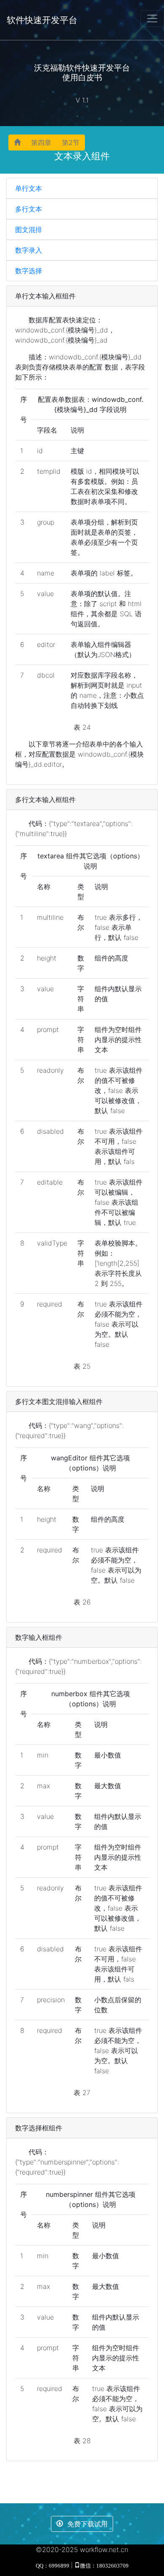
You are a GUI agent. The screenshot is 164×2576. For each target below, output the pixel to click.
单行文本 (29, 188)
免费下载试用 (87, 2524)
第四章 (41, 143)
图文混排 (29, 230)
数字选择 (29, 271)
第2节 (71, 143)
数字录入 (29, 250)
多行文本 (29, 209)
